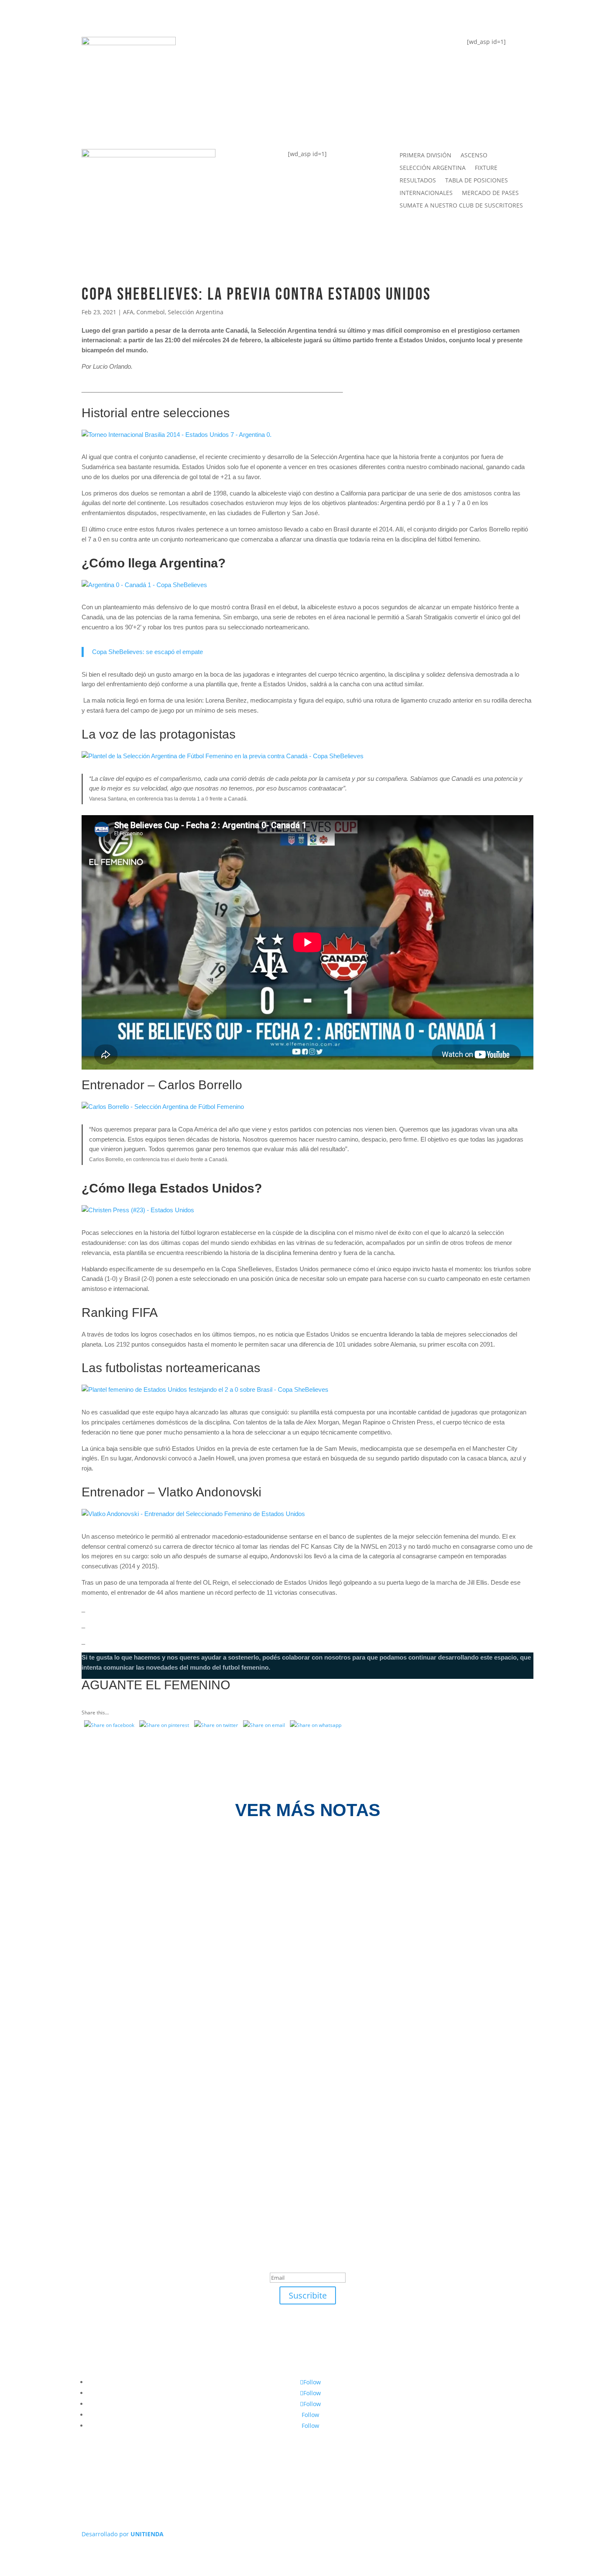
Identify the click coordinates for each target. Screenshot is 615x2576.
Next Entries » (534, 2113)
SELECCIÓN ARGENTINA (433, 168)
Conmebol (151, 312)
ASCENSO (474, 156)
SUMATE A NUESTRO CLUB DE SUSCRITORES (461, 206)
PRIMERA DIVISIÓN (425, 156)
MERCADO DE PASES (490, 193)
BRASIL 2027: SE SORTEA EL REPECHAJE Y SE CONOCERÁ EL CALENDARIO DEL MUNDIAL (250, 1873)
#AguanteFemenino (248, 114)
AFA (128, 312)
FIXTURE (226, 81)
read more (93, 1893)
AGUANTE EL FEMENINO (156, 1685)
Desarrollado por (123, 2534)
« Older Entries (82, 2113)
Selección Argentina (196, 312)
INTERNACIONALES (426, 193)
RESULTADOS (418, 181)
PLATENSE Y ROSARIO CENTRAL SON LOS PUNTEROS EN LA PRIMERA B (214, 2049)
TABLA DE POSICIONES (254, 47)
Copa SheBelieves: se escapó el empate (147, 652)
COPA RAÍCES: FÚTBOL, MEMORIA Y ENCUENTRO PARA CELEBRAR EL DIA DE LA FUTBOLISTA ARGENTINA (282, 1961)
